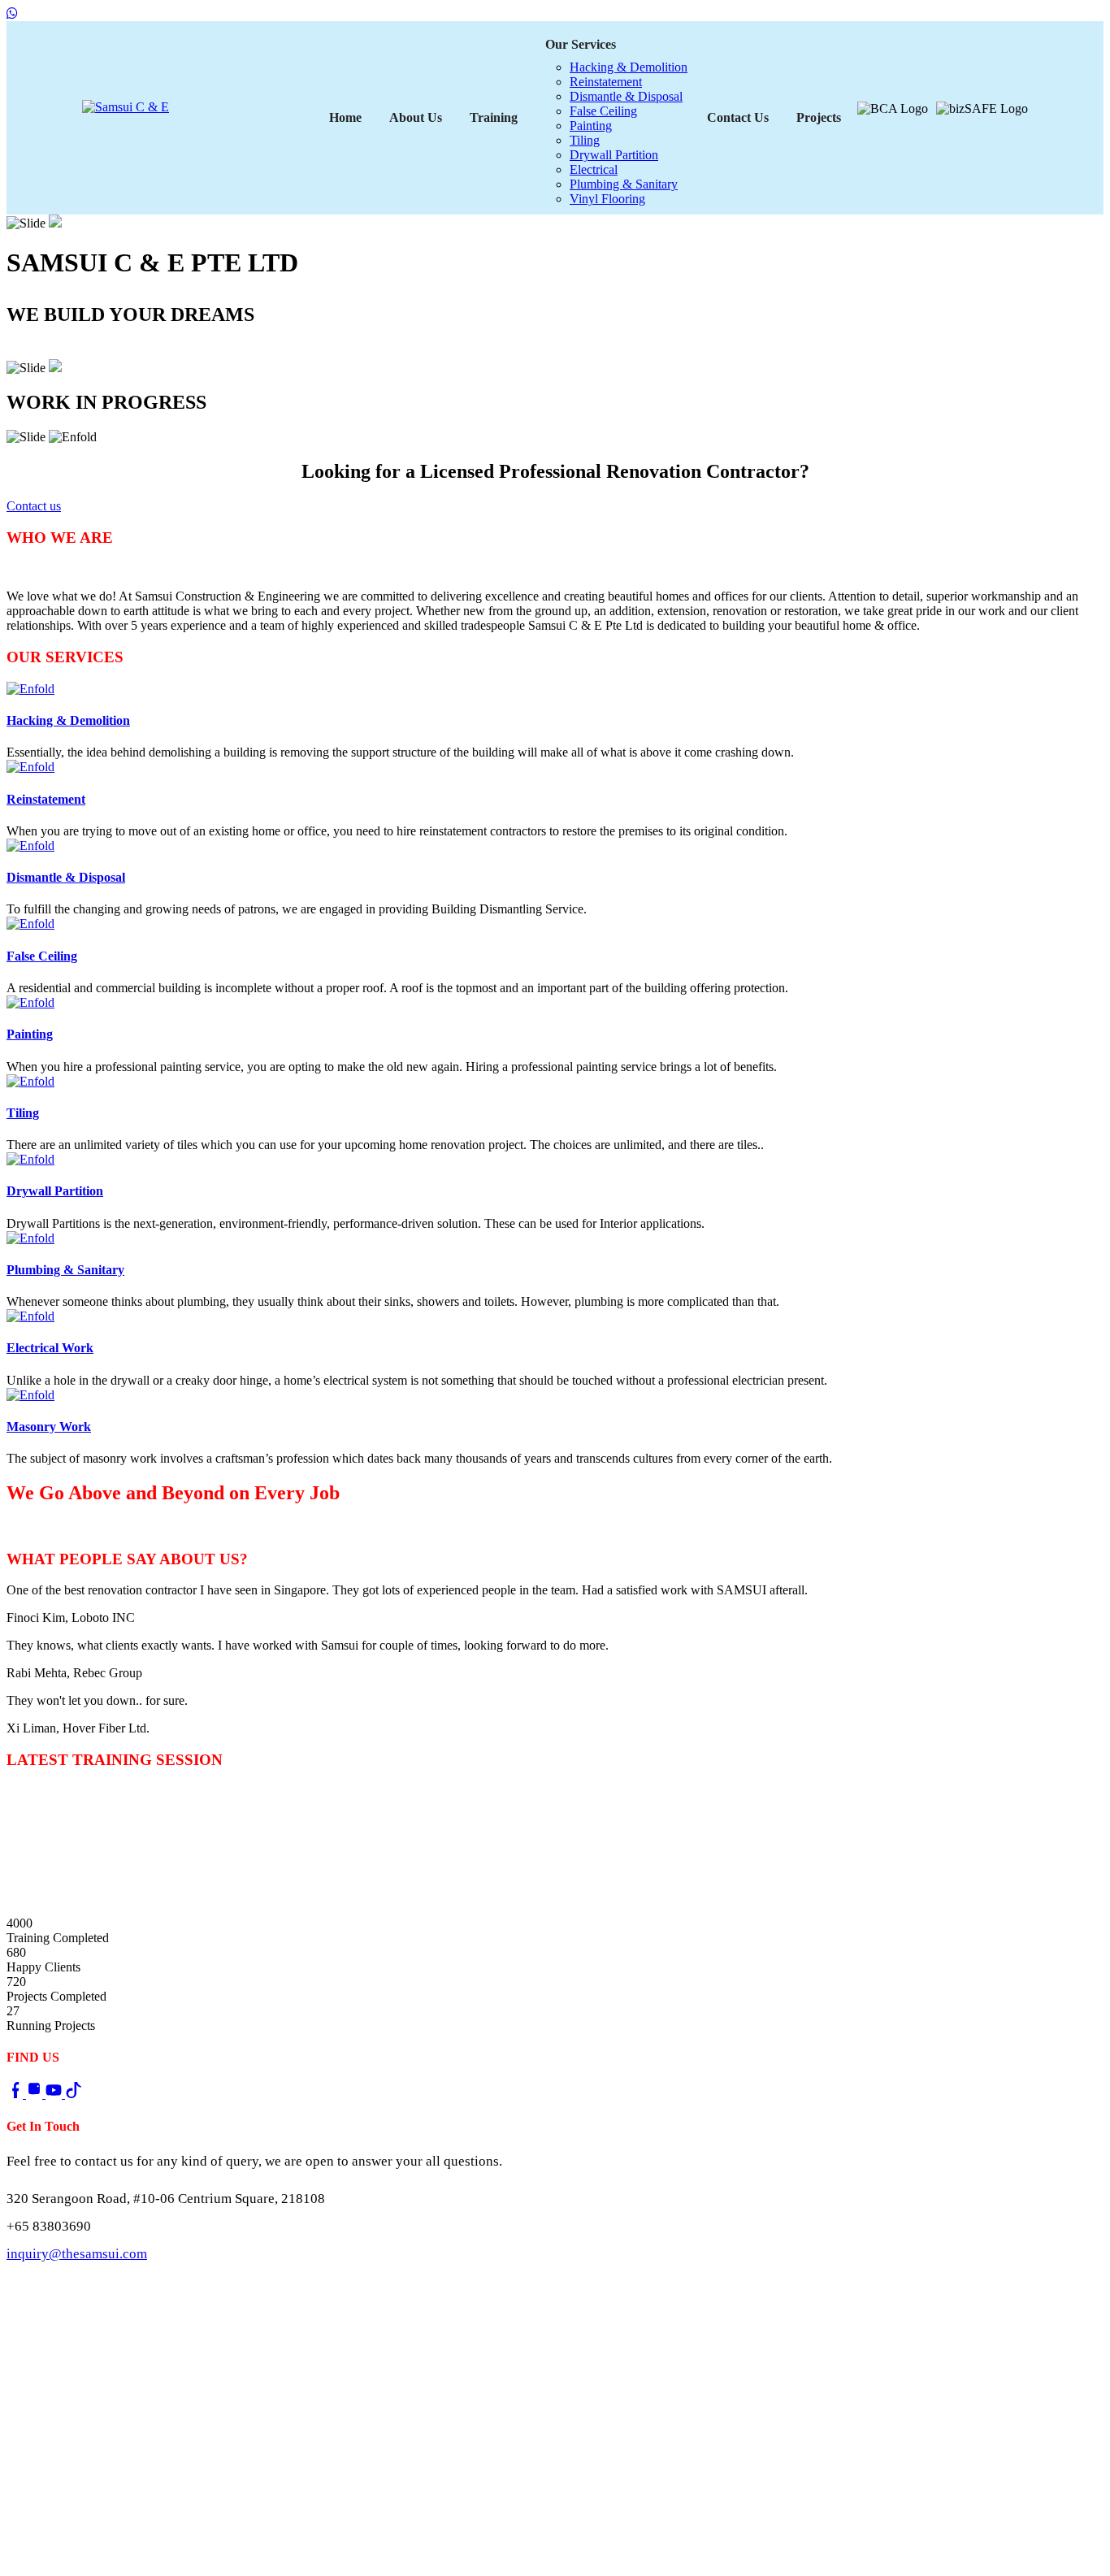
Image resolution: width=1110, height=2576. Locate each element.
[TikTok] (73, 2094)
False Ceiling (603, 111)
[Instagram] (36, 2094)
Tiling (585, 140)
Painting (591, 126)
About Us (416, 117)
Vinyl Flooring (607, 199)
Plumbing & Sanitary (624, 184)
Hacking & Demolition (629, 67)
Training (494, 117)
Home (345, 117)
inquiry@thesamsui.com (77, 2254)
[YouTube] (55, 2094)
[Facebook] (16, 2094)
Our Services (581, 44)
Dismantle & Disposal (626, 96)
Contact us (40, 350)
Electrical (594, 169)
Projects (819, 117)
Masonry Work (49, 1427)
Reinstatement (606, 82)
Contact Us (738, 117)
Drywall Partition (614, 155)
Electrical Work (50, 1348)
